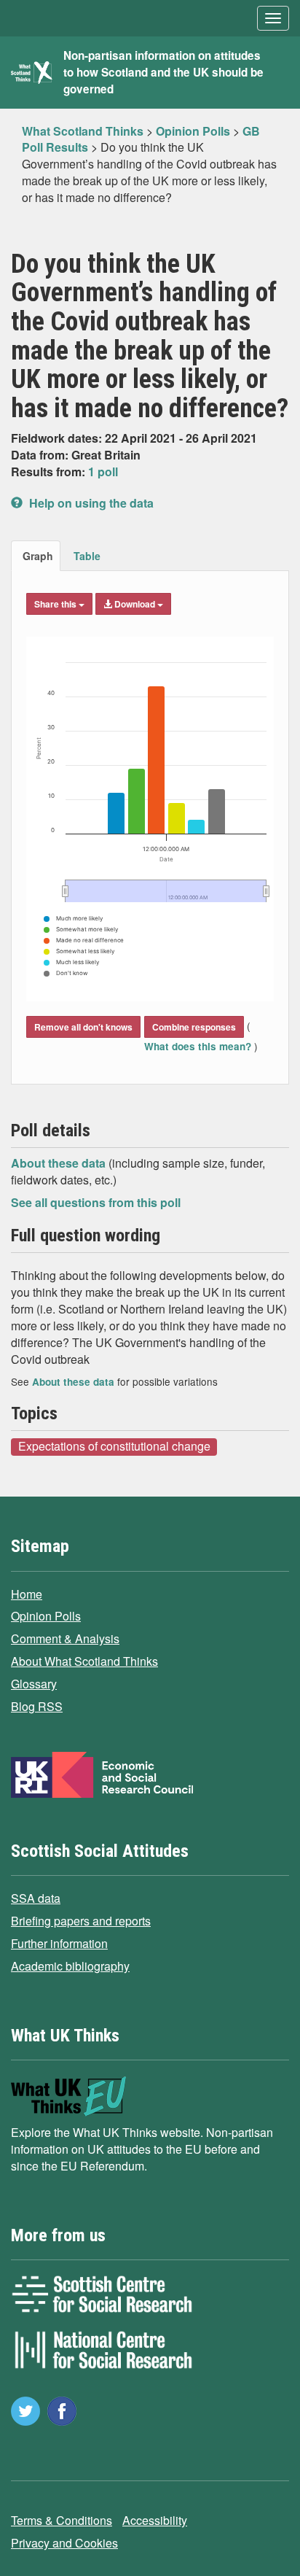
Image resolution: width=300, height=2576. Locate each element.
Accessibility (155, 2520)
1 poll (103, 472)
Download (135, 604)
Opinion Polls (46, 1616)
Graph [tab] (38, 556)
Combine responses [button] (194, 1027)
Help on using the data (90, 503)
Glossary (34, 1684)
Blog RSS (37, 1706)
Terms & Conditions (62, 2520)
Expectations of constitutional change (114, 1446)
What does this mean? (199, 1046)
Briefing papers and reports (81, 1921)
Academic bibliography (70, 1966)
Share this (56, 604)
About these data (60, 1163)
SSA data (36, 1898)
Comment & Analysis (65, 1638)
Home (27, 1594)
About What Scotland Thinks (84, 1661)
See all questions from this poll (96, 1202)
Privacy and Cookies (64, 2543)
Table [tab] (87, 556)
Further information (59, 1943)
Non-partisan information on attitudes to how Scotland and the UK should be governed (163, 72)
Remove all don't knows (83, 1027)
